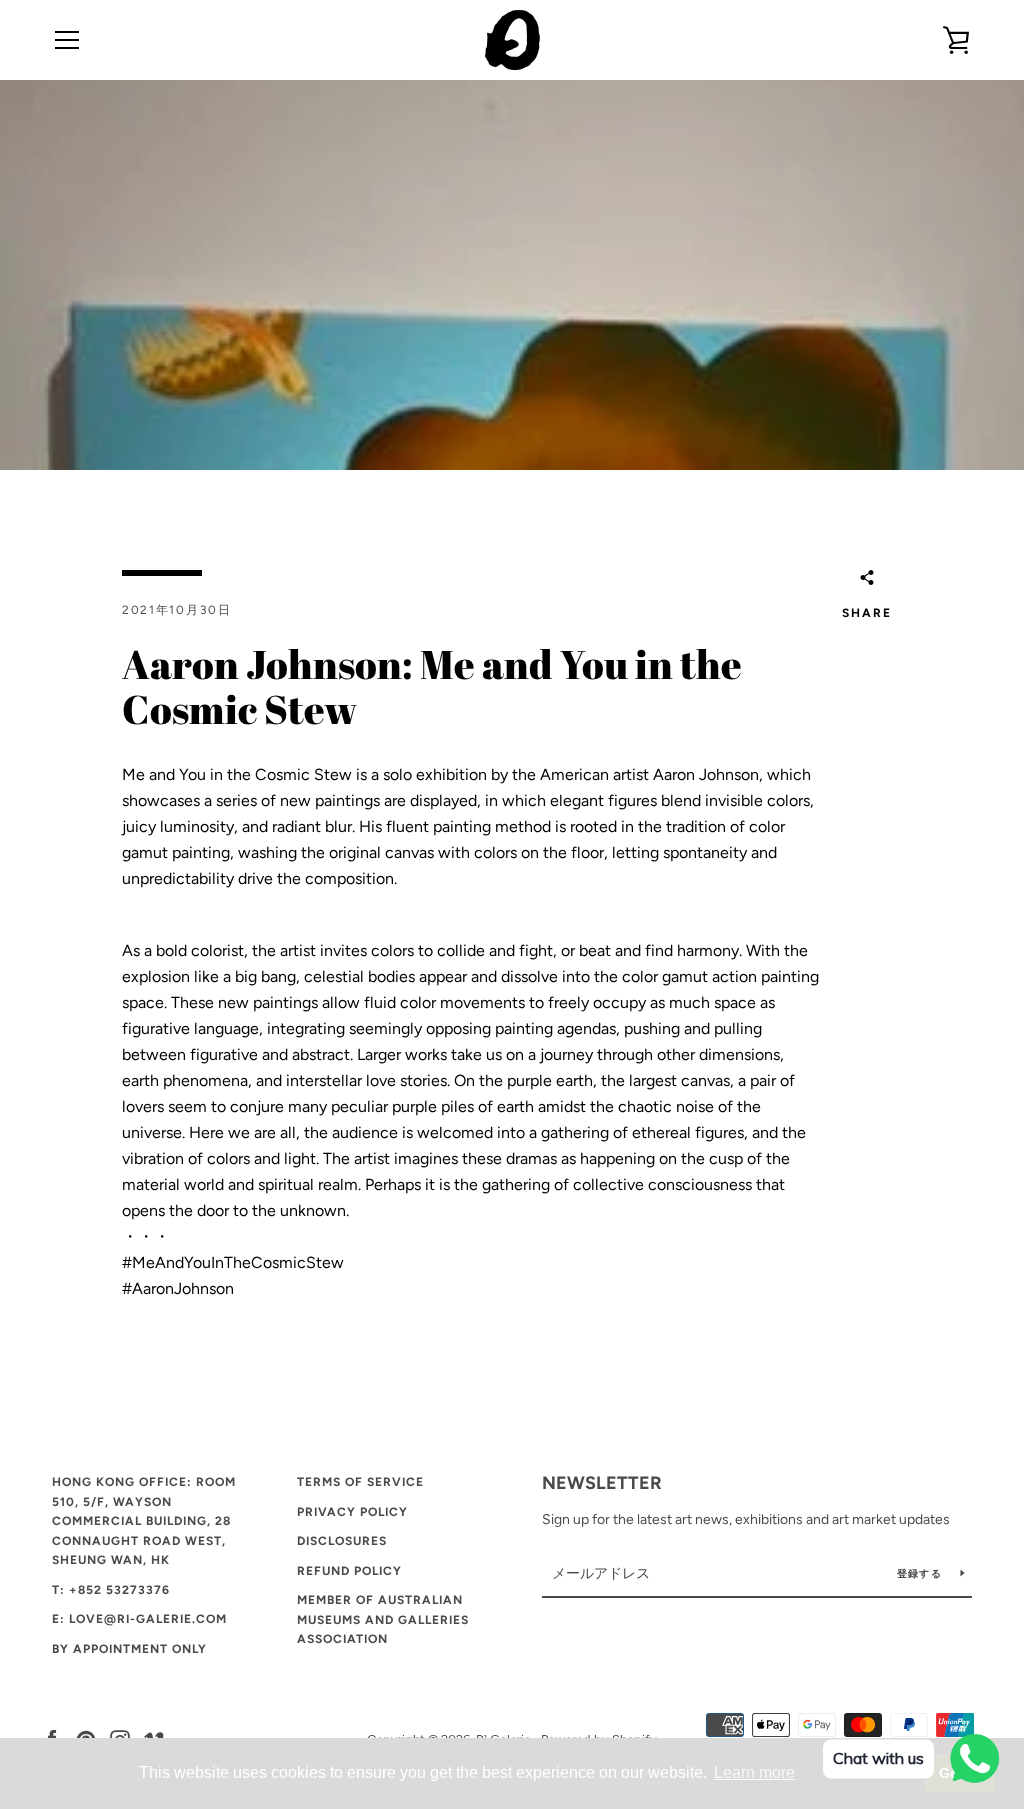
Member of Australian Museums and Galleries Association (383, 1619)
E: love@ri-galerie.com (139, 1619)
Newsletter (602, 1483)
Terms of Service (360, 1482)
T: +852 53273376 (111, 1590)
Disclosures (342, 1541)
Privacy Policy (352, 1512)
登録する (921, 1573)
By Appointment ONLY (129, 1649)
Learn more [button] (754, 1772)
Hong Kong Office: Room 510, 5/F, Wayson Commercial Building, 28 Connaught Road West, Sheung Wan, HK (144, 1521)
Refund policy (349, 1571)
